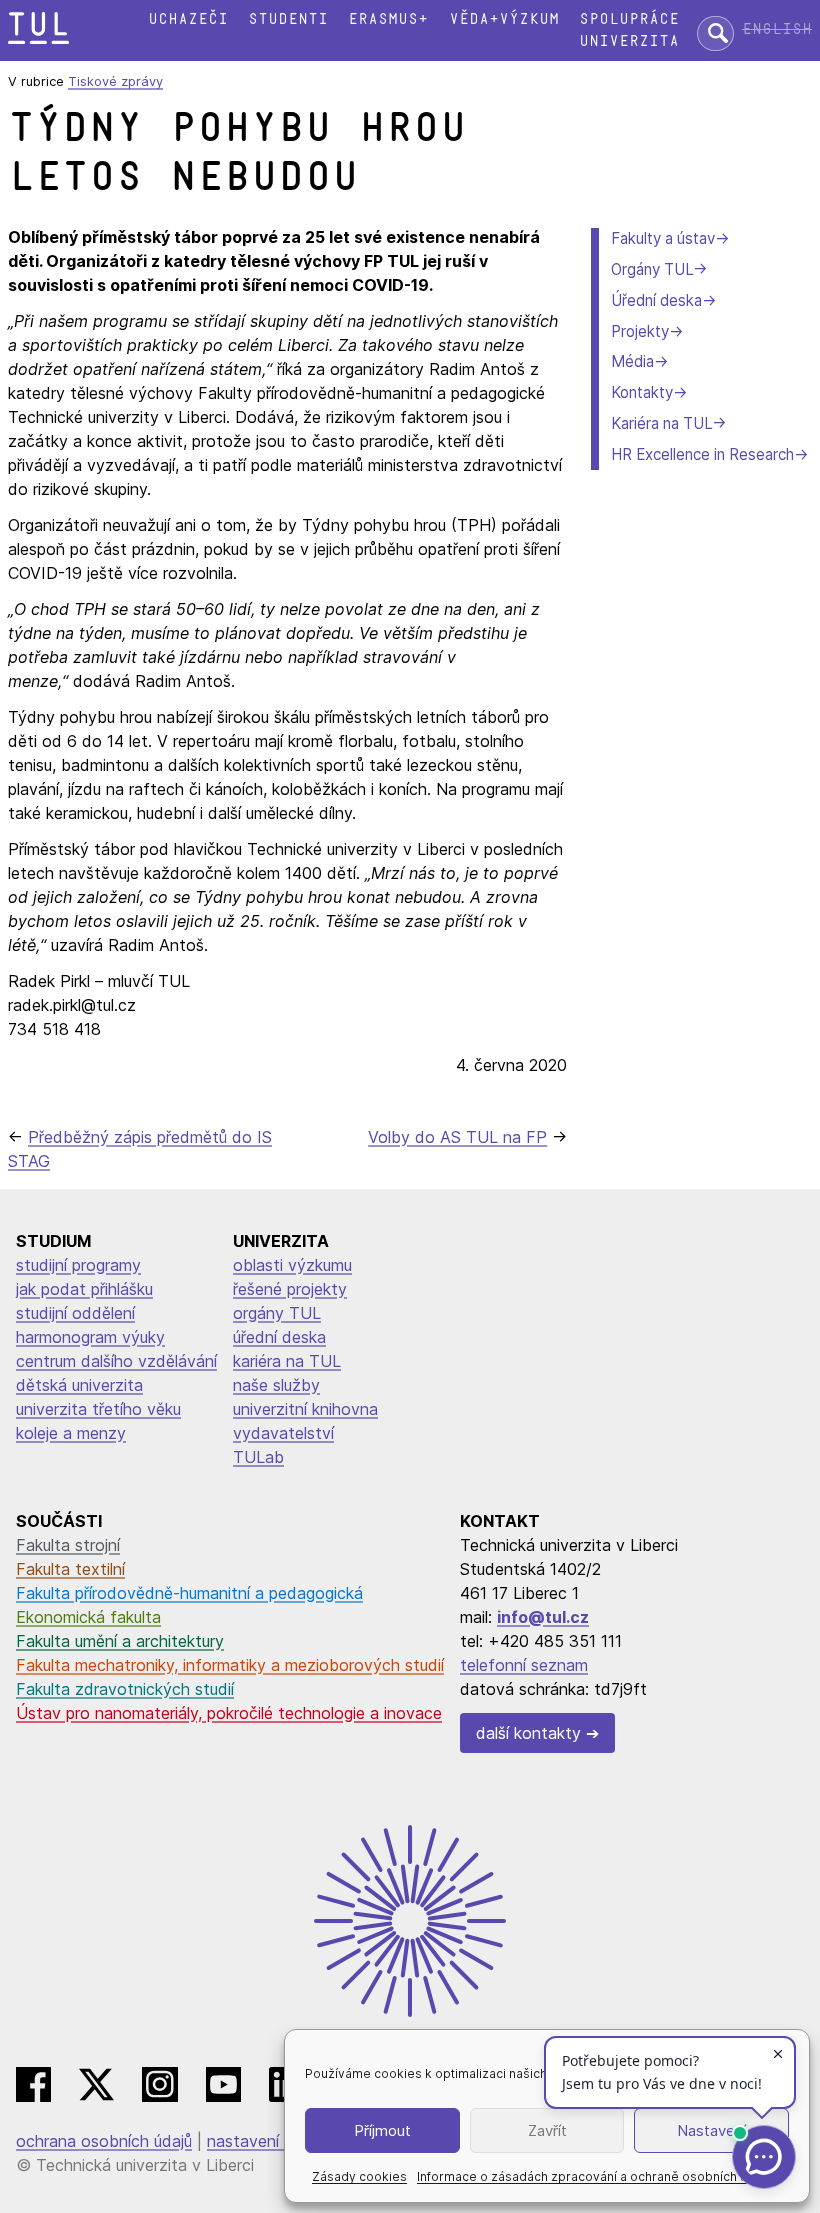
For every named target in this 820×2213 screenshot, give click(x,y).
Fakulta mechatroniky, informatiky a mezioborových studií (230, 1665)
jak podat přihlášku (84, 1289)
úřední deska (279, 1337)
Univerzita (629, 41)
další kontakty (528, 1733)
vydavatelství (283, 1433)
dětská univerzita (79, 1385)
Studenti (288, 19)
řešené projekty (290, 1289)
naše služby (276, 1385)
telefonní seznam (524, 1665)
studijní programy (78, 1265)
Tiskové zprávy (115, 81)
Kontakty (642, 392)
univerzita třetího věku (98, 1409)
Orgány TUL (652, 269)
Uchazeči (188, 19)
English (777, 29)
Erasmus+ (388, 19)
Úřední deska (656, 300)
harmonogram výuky (90, 1337)
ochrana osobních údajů (104, 2141)
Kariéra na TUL (661, 423)
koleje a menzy (71, 1433)
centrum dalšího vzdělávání (116, 1361)
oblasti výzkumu (292, 1265)
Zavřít (547, 2130)
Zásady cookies (359, 2176)
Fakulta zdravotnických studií (125, 1689)
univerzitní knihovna (305, 1409)
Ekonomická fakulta (88, 1617)
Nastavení (711, 2130)
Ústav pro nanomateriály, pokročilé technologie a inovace (229, 1713)
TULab (258, 1457)
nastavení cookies (274, 2141)
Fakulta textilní (70, 1569)
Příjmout (382, 2130)
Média (632, 361)
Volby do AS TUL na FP (457, 1137)
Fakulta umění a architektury (120, 1641)
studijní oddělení (75, 1313)
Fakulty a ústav (663, 238)
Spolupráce (629, 19)
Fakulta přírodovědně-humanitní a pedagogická (189, 1593)
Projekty (640, 331)
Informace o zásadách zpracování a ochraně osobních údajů (594, 2176)
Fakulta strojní (68, 1545)
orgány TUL (277, 1313)
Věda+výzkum (504, 19)
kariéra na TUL (287, 1361)
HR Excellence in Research (702, 454)
